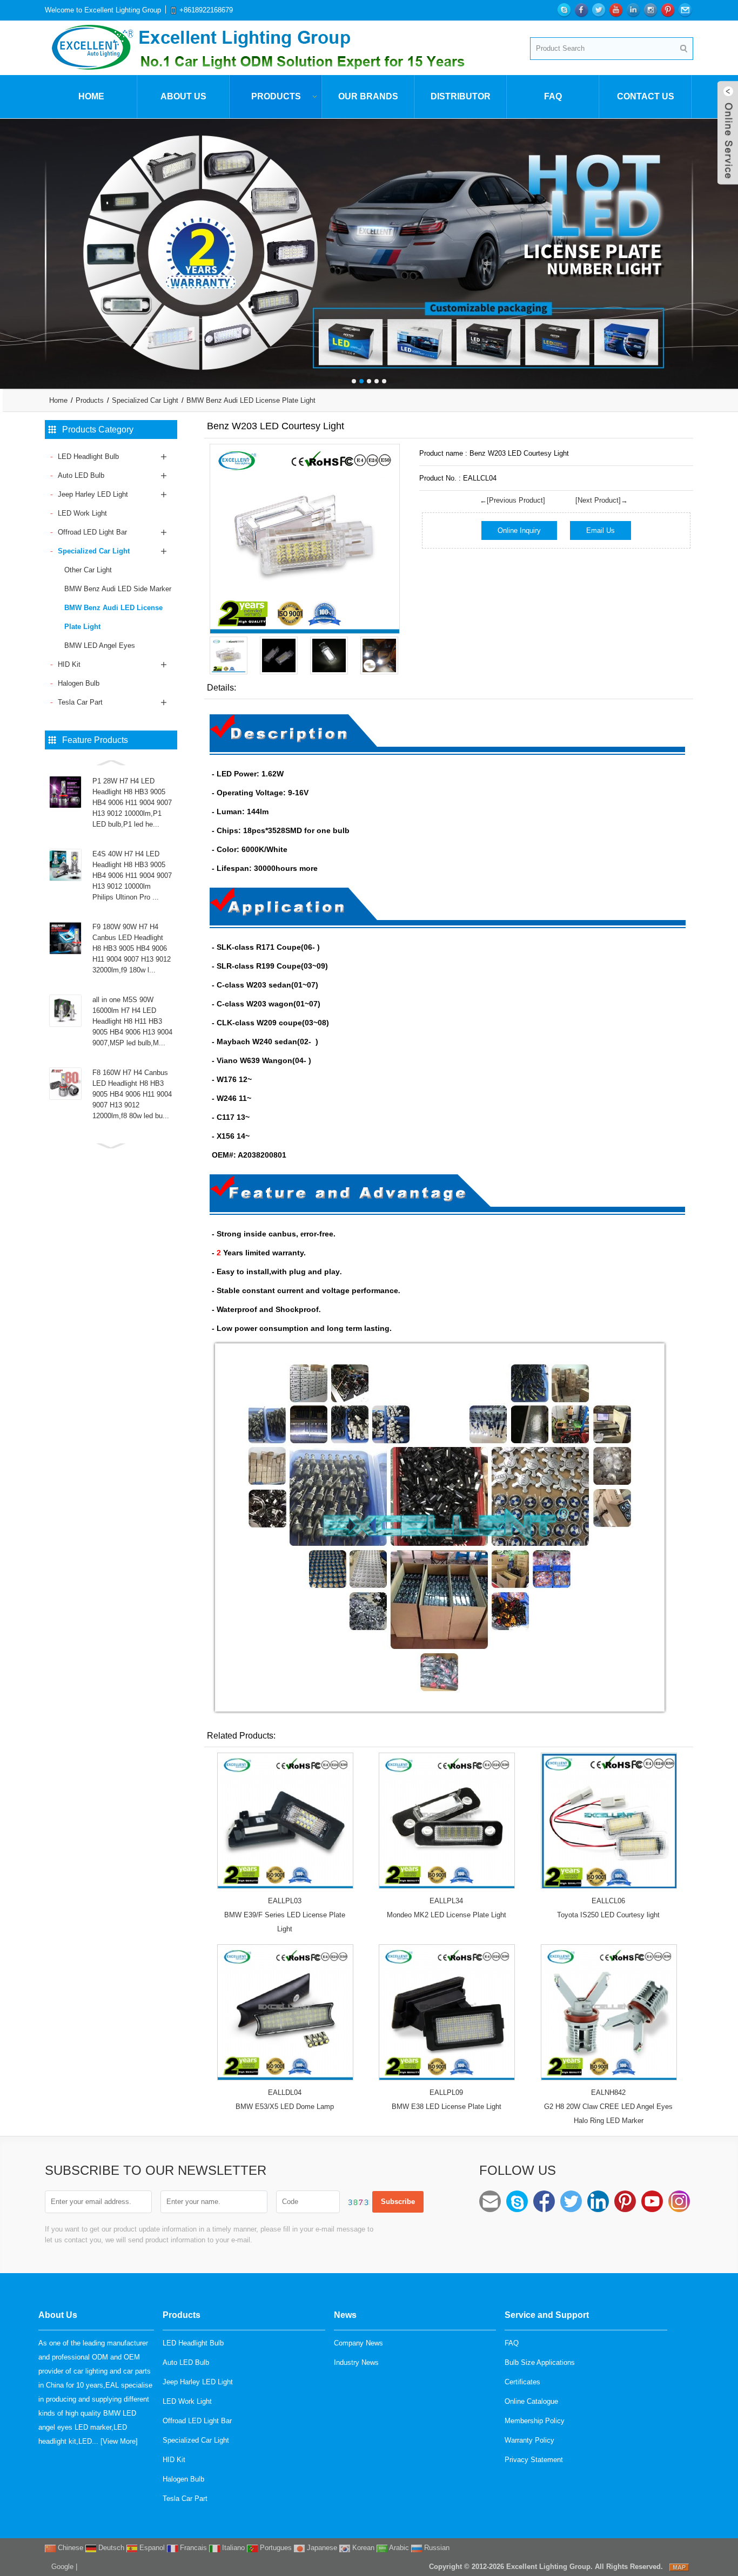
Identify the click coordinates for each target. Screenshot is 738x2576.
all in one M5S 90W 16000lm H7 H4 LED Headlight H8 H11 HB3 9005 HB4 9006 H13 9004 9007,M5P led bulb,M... (132, 1021)
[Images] (305, 539)
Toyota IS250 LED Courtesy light (608, 1915)
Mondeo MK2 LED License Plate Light (447, 1915)
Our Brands (368, 96)
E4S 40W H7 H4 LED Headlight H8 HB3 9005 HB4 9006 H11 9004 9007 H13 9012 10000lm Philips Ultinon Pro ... (132, 875)
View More (119, 2441)
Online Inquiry (519, 530)
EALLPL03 (285, 1901)
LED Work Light (82, 513)
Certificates (522, 2382)
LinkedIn (598, 2201)
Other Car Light (88, 570)
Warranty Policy (529, 2440)
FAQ (553, 96)
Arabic (398, 2548)
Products (276, 96)
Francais (192, 2548)
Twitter (571, 2201)
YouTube (652, 2201)
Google (62, 2567)
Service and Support (547, 2315)
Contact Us (646, 96)
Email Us (601, 530)
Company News (358, 2343)
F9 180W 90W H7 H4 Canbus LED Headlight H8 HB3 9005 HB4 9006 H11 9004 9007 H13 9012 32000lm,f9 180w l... (132, 948)
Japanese (321, 2548)
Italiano (232, 2548)
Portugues (275, 2548)
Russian (436, 2548)
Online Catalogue (531, 2401)
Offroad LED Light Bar (92, 532)
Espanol (151, 2548)
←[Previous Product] (512, 500)
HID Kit (69, 664)
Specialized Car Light (145, 400)
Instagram (679, 2201)
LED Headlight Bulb (88, 457)
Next (727, 246)
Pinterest (625, 2201)
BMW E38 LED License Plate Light (447, 2107)
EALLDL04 (285, 2092)
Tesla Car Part (80, 702)
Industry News (356, 2362)
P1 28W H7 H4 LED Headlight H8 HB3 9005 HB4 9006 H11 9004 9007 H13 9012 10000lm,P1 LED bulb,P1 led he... (132, 803)
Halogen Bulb (79, 683)
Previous (11, 246)
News (345, 2315)
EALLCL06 (608, 1901)
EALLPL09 (446, 2092)
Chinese (69, 2548)
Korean (362, 2548)
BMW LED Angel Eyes (100, 645)
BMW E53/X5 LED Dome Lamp (285, 2107)
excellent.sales (517, 2201)
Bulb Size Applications (540, 2362)
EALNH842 (608, 2092)
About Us (183, 96)
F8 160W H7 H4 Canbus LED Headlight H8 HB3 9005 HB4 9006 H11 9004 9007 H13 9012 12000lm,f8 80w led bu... (132, 1094)
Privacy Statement (534, 2460)
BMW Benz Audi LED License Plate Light (251, 400)
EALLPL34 (446, 1901)
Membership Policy (535, 2421)
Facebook (544, 2201)
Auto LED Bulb (81, 475)
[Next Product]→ (602, 500)
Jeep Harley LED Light (93, 494)
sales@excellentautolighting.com (490, 2201)
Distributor (461, 96)
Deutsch (110, 2548)
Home (91, 96)
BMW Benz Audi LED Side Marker (118, 589)
